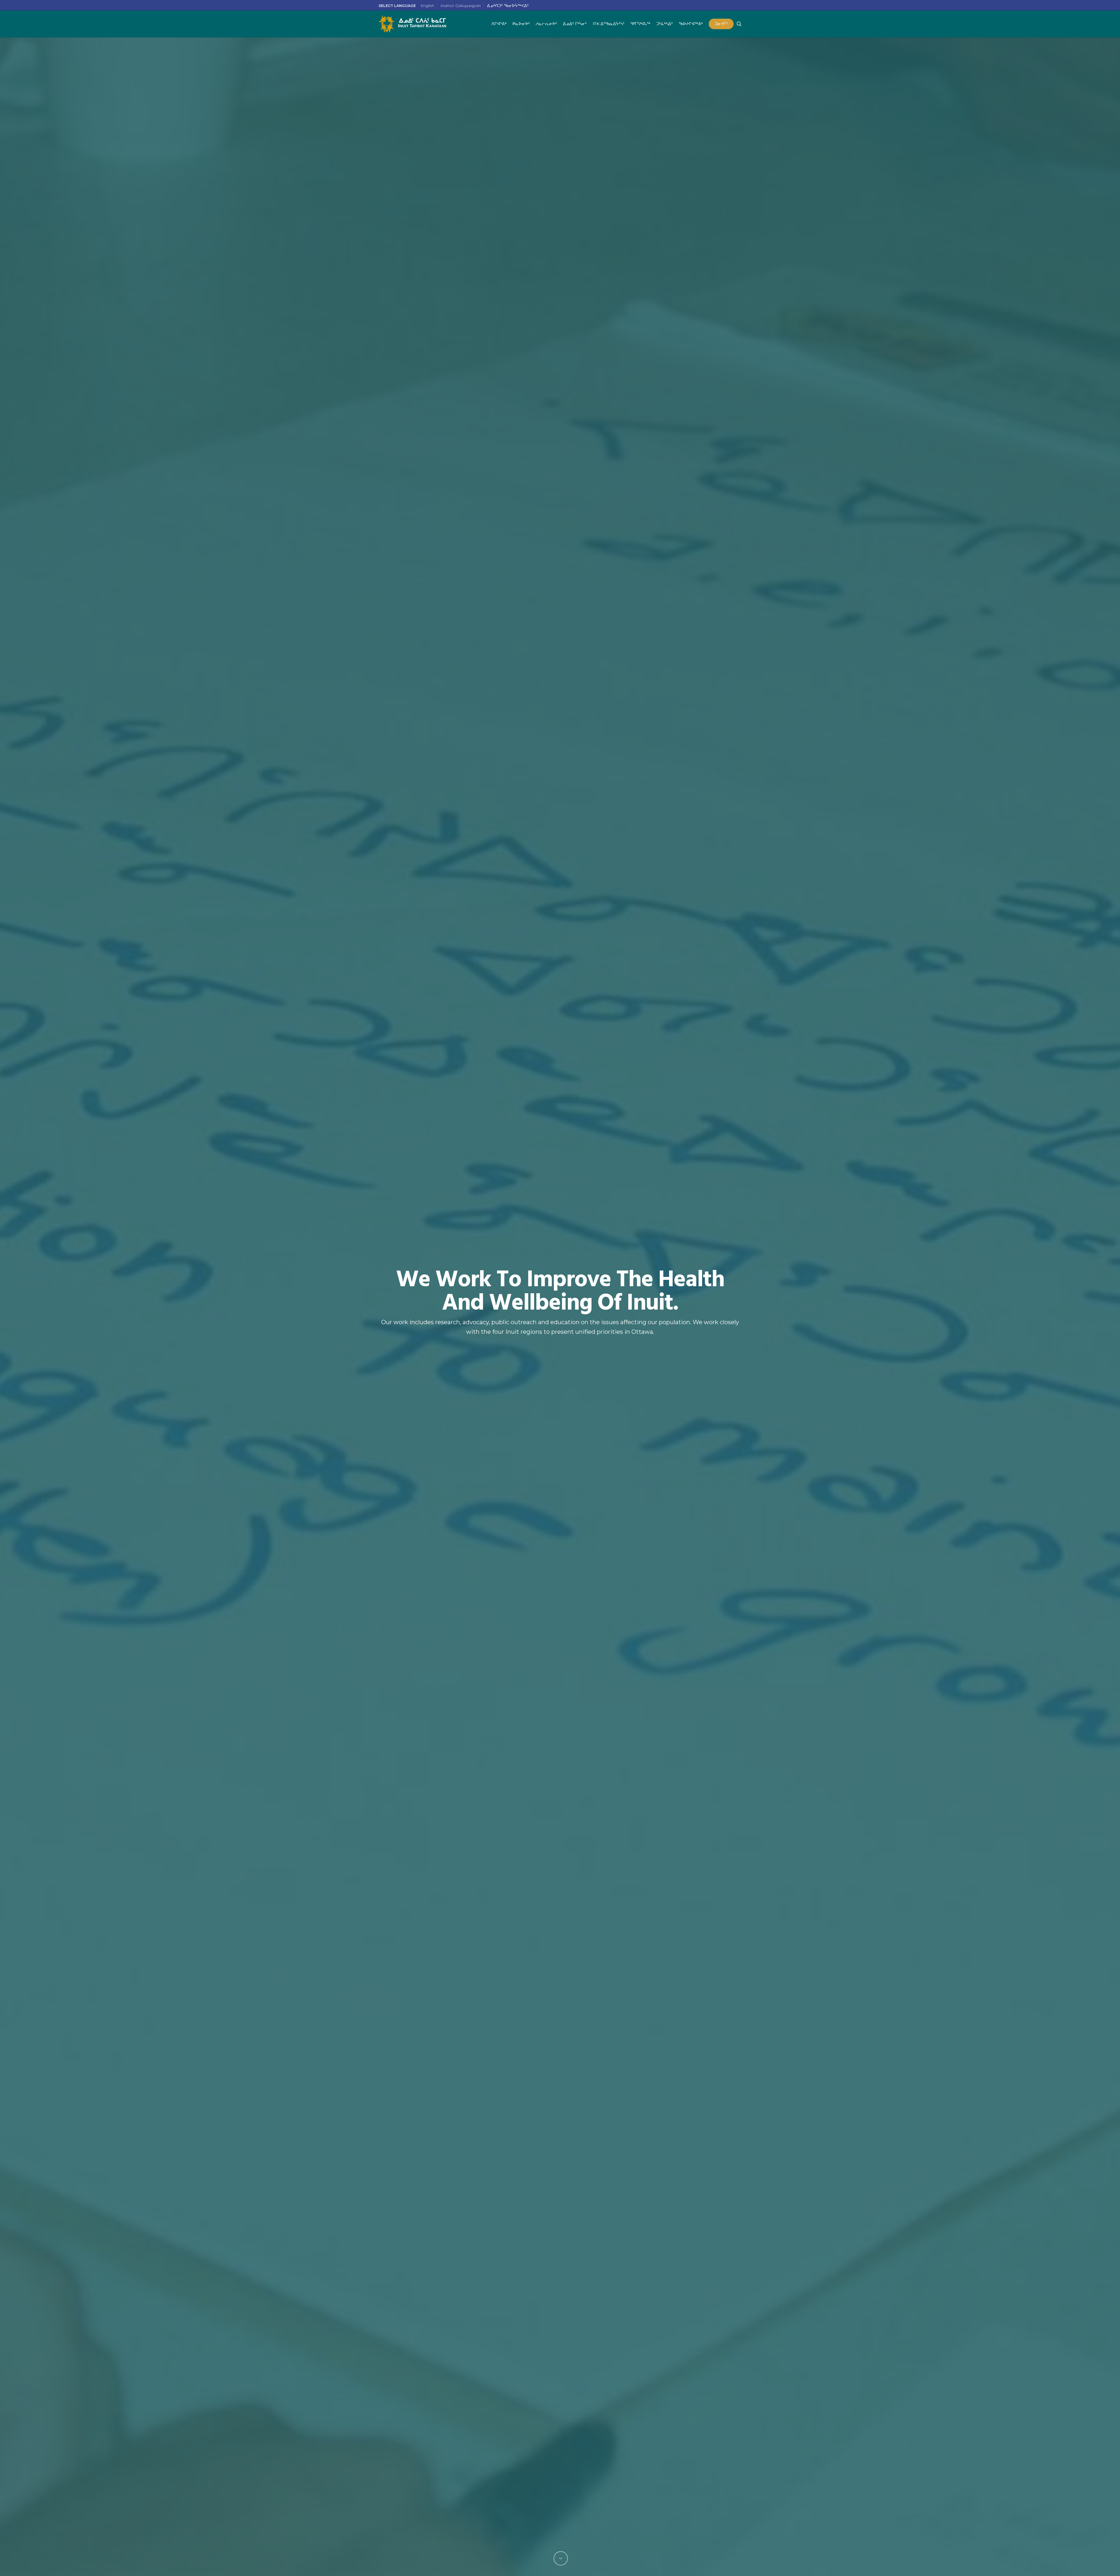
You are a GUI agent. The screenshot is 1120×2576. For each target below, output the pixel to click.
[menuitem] (428, 6)
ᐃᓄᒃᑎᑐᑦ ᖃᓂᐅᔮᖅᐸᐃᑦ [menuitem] (508, 6)
